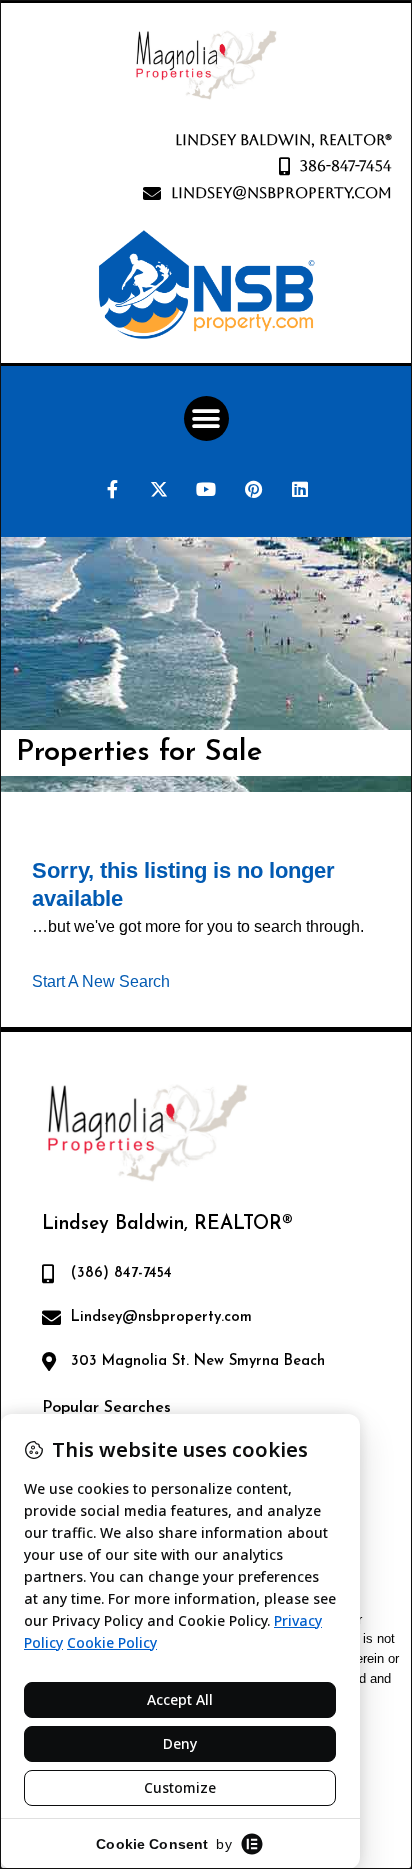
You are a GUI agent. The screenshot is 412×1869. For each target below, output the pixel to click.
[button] (206, 418)
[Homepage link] (206, 65)
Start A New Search (101, 981)
